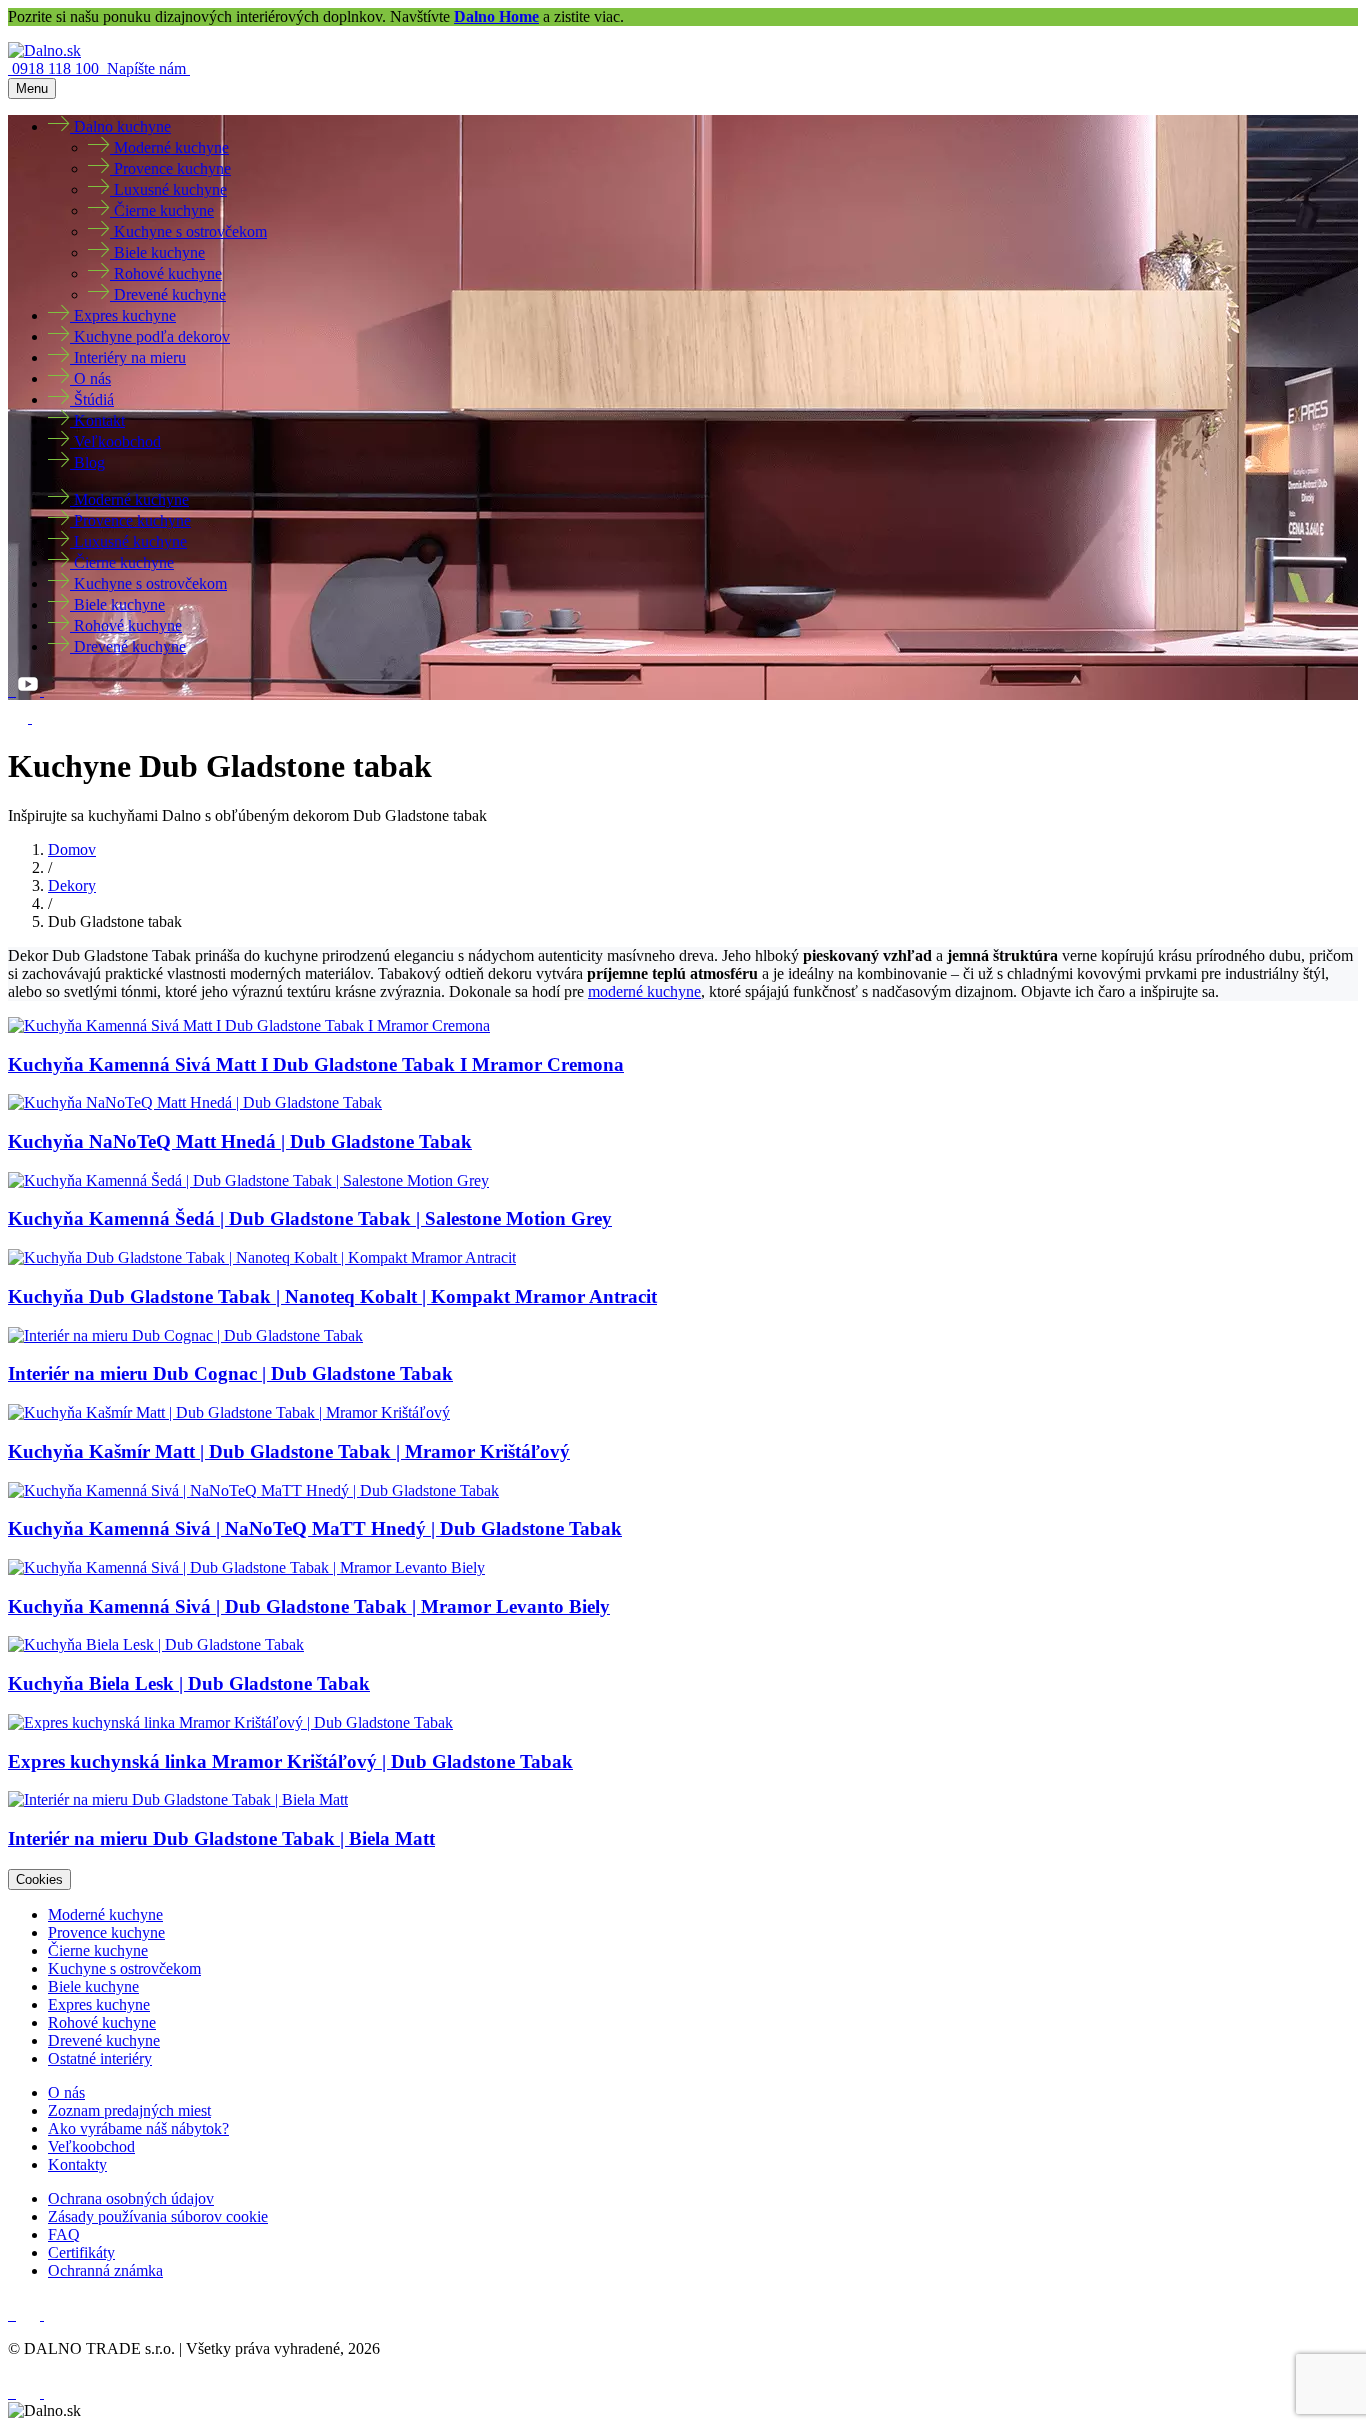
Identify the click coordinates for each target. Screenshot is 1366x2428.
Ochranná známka (105, 2270)
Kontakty (77, 2164)
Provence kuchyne (106, 1932)
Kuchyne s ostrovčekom (124, 1968)
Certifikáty (81, 2252)
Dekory (72, 885)
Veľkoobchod (91, 2146)
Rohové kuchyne (102, 2022)
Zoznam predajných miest (129, 2110)
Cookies (39, 1879)
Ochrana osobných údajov (131, 2198)
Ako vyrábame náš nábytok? (138, 2128)
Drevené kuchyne (104, 2040)
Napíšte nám (148, 68)
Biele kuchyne (93, 1986)
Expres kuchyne (99, 2004)
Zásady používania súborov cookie (158, 2216)
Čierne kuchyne (98, 1950)
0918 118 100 (57, 68)
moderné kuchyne (644, 991)
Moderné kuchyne (105, 1914)
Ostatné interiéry (100, 2058)
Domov (72, 849)
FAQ (64, 2234)
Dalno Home (496, 16)
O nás (66, 2092)
